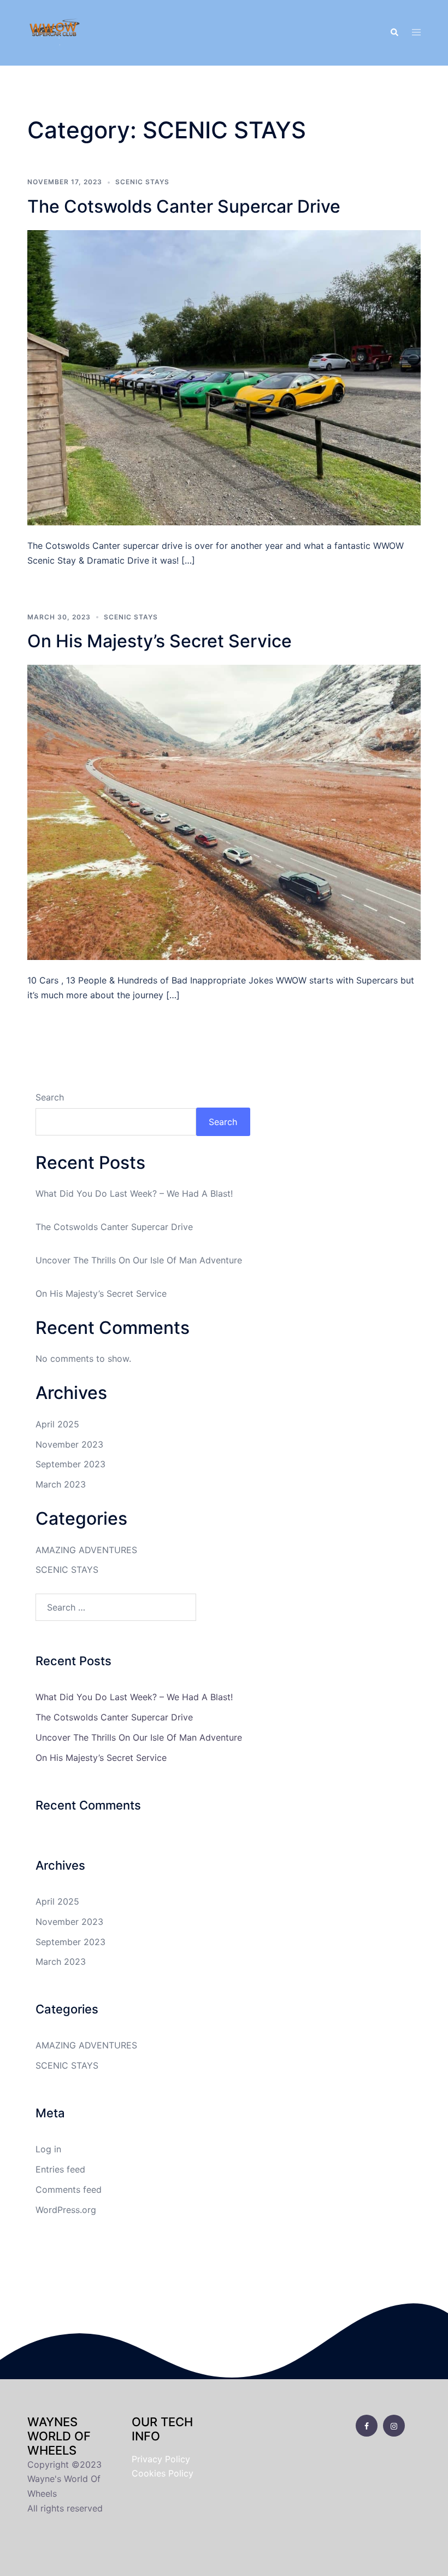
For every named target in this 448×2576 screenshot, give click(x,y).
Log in (48, 2149)
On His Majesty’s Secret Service (160, 641)
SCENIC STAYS (142, 182)
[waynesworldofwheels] (55, 32)
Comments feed (69, 2189)
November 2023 (69, 1444)
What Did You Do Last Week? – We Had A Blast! (134, 1193)
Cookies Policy (163, 2473)
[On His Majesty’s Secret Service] (224, 812)
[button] (394, 33)
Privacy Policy (161, 2459)
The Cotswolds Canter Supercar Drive (184, 206)
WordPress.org (66, 2210)
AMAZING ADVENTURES (86, 1550)
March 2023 (61, 1484)
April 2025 (57, 1424)
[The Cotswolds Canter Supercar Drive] (224, 377)
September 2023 (70, 1464)
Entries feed (60, 2169)
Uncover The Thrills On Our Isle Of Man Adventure (139, 1260)
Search (50, 1097)
